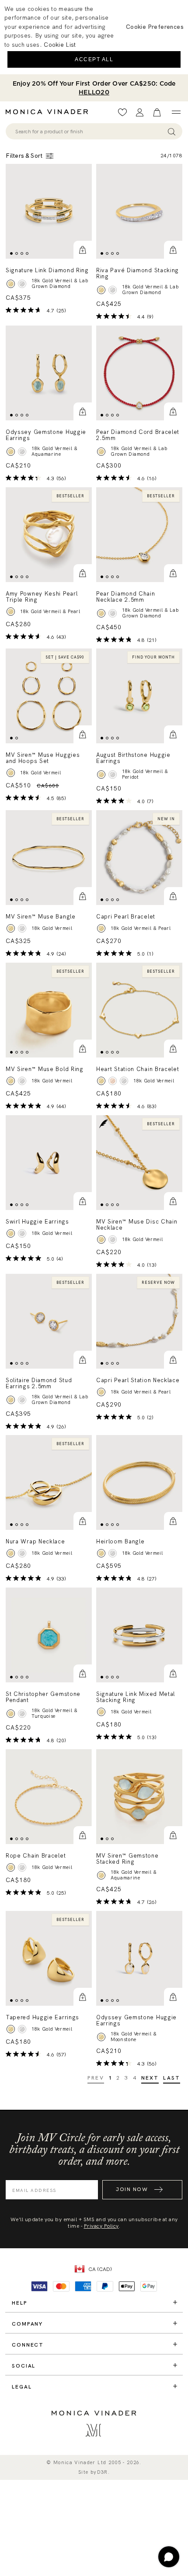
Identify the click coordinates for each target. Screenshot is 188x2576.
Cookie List (60, 45)
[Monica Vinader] (49, 112)
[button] (83, 250)
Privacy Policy (101, 2226)
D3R (103, 2472)
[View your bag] (157, 113)
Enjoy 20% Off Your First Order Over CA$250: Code (94, 88)
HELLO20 (94, 92)
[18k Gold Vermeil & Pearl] (11, 612)
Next (150, 2078)
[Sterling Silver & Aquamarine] (22, 452)
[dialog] (94, 37)
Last (172, 2078)
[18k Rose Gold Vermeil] (113, 1081)
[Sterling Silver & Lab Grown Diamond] (22, 284)
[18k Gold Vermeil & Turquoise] (11, 1714)
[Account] (140, 113)
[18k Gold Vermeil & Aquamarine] (11, 452)
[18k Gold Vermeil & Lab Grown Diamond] (11, 284)
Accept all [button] (94, 59)
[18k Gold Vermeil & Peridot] (101, 775)
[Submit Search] (172, 131)
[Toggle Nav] (176, 112)
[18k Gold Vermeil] (11, 928)
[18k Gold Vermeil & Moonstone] (101, 2037)
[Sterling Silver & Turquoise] (22, 1714)
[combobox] (90, 132)
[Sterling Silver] (22, 928)
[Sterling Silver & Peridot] (113, 775)
